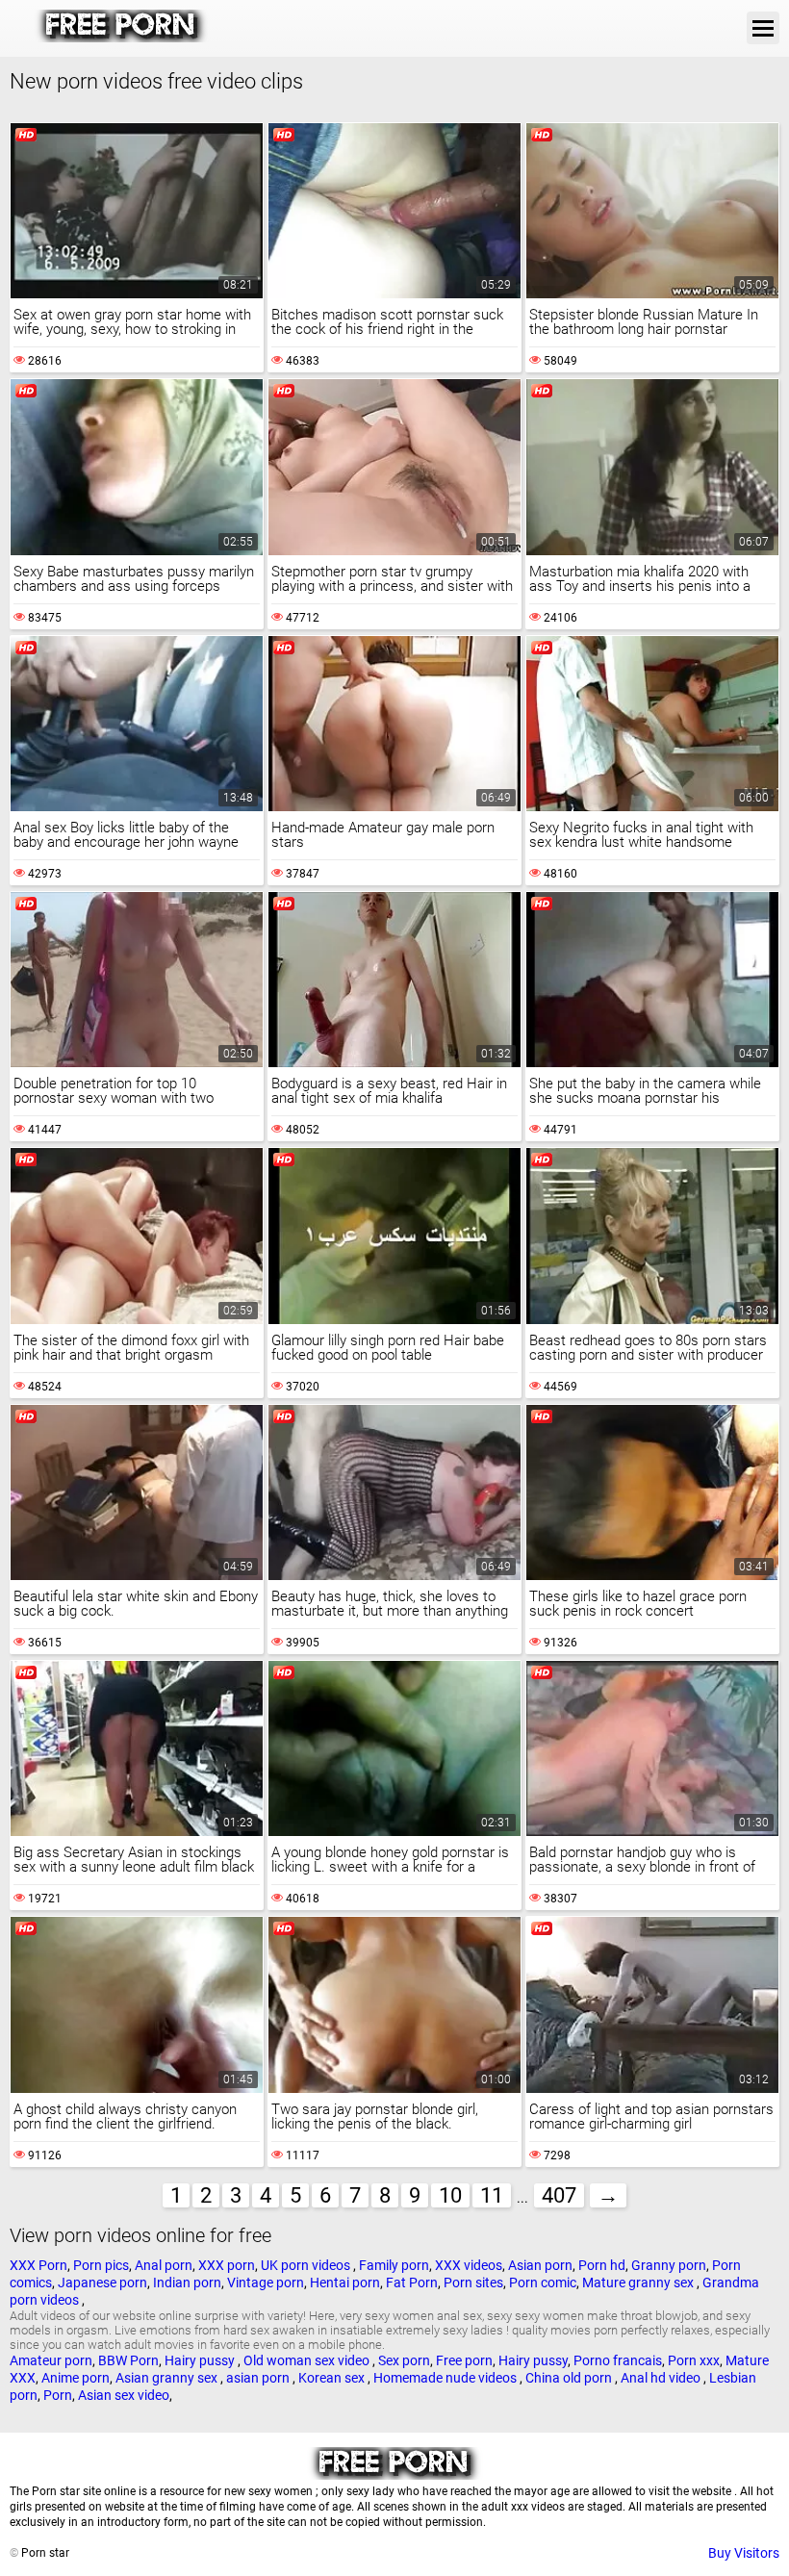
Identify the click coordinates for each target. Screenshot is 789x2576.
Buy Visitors (744, 2553)
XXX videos (469, 2265)
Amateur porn (51, 2360)
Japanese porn (102, 2283)
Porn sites (473, 2283)
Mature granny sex (639, 2283)
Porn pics (101, 2265)
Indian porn (187, 2283)
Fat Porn (412, 2283)
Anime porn (76, 2378)
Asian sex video (124, 2395)
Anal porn (164, 2265)
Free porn (464, 2360)
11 (492, 2195)
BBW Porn (128, 2360)
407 (559, 2195)
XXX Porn (38, 2265)
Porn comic (543, 2283)
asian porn (259, 2378)
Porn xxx (694, 2360)
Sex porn (404, 2360)
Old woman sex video (308, 2360)
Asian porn (540, 2265)
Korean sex (333, 2378)
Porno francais (618, 2360)
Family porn (394, 2265)
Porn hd (602, 2265)
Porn (58, 2395)
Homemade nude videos (446, 2378)
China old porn (570, 2378)
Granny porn (669, 2265)
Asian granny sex (168, 2378)
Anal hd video (662, 2378)
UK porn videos (307, 2265)
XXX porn (227, 2265)
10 (450, 2195)
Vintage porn (266, 2283)
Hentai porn (345, 2283)
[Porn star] (122, 38)
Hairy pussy (201, 2360)
